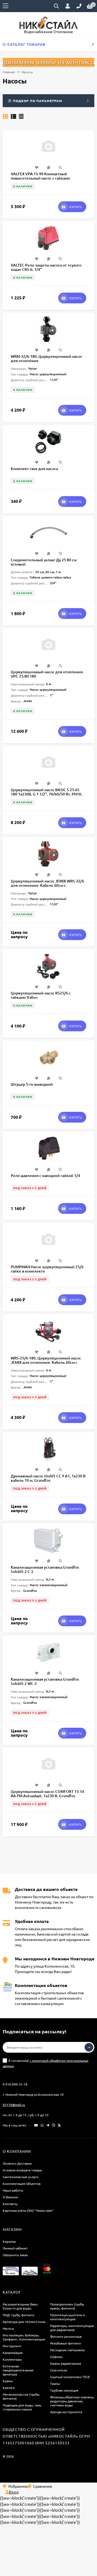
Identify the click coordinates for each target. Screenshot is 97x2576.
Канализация (13, 2353)
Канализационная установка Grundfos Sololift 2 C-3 (45, 1569)
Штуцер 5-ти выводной (32, 1084)
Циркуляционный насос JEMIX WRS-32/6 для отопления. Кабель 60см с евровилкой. (47, 885)
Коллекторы (12, 2359)
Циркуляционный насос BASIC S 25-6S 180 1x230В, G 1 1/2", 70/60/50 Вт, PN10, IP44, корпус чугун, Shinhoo (46, 794)
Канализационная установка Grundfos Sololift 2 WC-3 (45, 1681)
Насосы (8, 2328)
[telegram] (48, 2125)
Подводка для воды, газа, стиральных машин (22, 2407)
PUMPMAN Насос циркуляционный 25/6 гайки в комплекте (47, 1269)
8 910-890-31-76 (15, 2084)
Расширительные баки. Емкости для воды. (20, 2306)
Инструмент (12, 2346)
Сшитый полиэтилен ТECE (70, 2377)
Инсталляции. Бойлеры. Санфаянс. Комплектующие (24, 2337)
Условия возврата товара (22, 2170)
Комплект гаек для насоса (34, 469)
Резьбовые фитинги (65, 2343)
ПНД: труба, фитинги (18, 2315)
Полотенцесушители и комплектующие (67, 2317)
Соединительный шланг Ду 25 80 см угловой (44, 562)
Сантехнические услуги (20, 2177)
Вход (14, 2492)
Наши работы (13, 2190)
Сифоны (56, 2357)
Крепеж (9, 2388)
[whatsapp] (42, 2125)
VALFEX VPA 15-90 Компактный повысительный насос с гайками (40, 176)
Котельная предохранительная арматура (18, 2370)
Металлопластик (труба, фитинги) (21, 2396)
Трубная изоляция (64, 2390)
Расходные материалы (67, 2350)
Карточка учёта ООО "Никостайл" (28, 2210)
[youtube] (36, 2125)
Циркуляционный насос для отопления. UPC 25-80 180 (47, 674)
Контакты (10, 2204)
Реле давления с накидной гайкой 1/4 (45, 1175)
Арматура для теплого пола (24, 2322)
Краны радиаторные (66, 2363)
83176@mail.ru (14, 2105)
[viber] (54, 2125)
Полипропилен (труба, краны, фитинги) (67, 2306)
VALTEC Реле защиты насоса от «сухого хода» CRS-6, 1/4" (46, 267)
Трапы (55, 2384)
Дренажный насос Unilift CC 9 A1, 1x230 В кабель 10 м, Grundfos (48, 1478)
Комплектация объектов (22, 2184)
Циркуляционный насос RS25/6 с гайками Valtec (41, 995)
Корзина (9, 2241)
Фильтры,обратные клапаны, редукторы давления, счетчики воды (72, 2401)
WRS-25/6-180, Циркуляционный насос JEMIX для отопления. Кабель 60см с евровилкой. (46, 1362)
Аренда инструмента (66, 2412)
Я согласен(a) (46, 2063)
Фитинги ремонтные (66, 2336)
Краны (8, 2381)
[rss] (59, 2125)
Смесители (59, 2370)
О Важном (11, 2197)
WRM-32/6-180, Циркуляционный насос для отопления (46, 358)
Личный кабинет (15, 2248)
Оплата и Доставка (17, 2163)
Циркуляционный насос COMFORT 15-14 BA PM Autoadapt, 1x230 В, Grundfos (47, 1794)
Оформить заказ (15, 2255)
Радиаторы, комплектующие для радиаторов (72, 2328)
